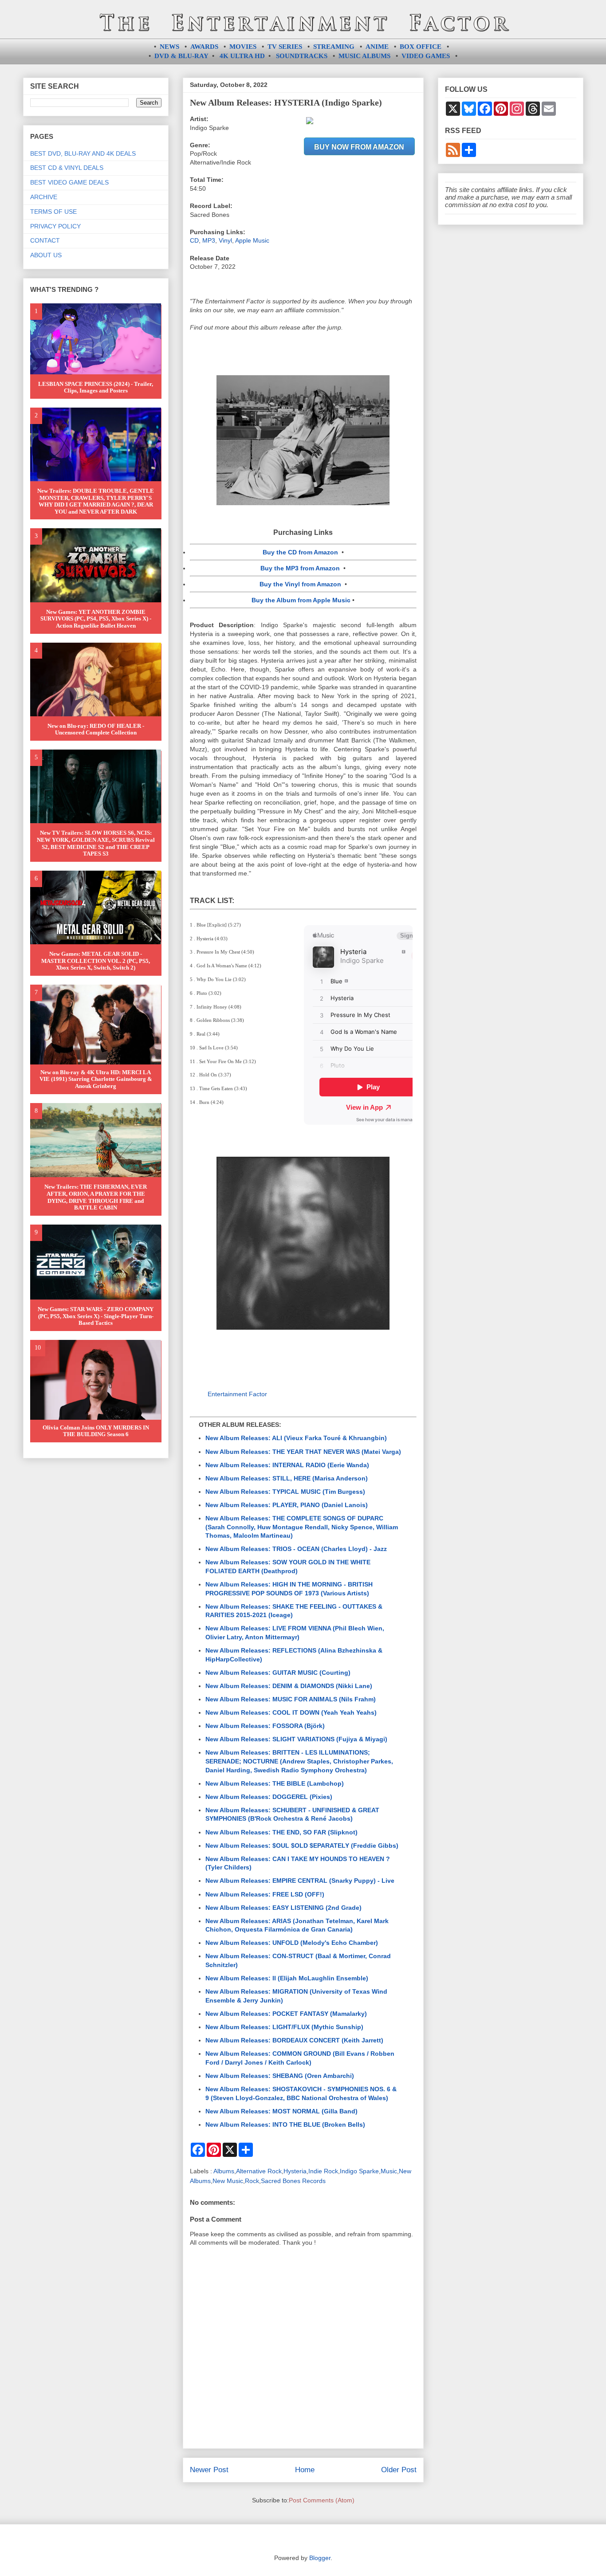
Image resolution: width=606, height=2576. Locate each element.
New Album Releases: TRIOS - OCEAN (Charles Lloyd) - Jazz (296, 1549)
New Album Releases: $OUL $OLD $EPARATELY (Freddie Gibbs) (302, 1846)
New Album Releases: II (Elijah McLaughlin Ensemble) (287, 1978)
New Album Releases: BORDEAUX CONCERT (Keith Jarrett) (294, 2040)
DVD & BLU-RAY (181, 56)
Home (305, 2470)
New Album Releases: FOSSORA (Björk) (265, 1726)
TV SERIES (285, 47)
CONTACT (45, 240)
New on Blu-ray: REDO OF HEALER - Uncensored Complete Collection (96, 729)
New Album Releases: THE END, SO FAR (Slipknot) (281, 1832)
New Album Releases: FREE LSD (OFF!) (265, 1894)
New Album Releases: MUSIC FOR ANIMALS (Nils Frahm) (291, 1699)
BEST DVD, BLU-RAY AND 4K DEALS (83, 153)
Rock (252, 2181)
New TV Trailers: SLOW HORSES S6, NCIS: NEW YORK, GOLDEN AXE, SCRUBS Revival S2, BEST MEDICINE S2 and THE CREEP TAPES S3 (96, 843)
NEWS (169, 47)
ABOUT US (46, 255)
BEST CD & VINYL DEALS (67, 168)
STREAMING (334, 47)
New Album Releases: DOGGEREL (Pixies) (269, 1797)
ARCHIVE (44, 197)
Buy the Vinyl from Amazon (300, 584)
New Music (228, 2181)
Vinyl (225, 240)
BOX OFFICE (421, 47)
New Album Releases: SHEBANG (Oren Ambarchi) (280, 2076)
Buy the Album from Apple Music (301, 600)
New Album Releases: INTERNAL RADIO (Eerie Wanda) (287, 1465)
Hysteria (295, 2171)
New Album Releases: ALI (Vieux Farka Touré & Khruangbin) (296, 1438)
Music (389, 2171)
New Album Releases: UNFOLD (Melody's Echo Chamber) (292, 1943)
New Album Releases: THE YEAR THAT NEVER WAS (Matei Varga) (303, 1452)
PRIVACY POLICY (55, 226)
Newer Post (209, 2470)
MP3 (209, 240)
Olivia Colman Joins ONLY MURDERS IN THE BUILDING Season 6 (96, 1431)
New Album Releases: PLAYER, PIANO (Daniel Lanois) (287, 1505)
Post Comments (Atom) (322, 2500)
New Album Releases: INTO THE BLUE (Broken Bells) (285, 2124)
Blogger (320, 2558)
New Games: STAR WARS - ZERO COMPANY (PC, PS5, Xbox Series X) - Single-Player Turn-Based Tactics (96, 1316)
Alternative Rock (259, 2171)
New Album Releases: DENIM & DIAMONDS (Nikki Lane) (289, 1686)
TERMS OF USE (53, 212)
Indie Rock (323, 2171)
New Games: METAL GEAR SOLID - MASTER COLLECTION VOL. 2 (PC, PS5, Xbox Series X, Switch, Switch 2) (96, 961)
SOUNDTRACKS (302, 56)
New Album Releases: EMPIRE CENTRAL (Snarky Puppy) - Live (300, 1881)
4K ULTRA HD (242, 56)
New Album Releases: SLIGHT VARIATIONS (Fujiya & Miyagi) (296, 1739)
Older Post (399, 2470)
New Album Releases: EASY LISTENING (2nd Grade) (283, 1908)
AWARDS (204, 47)
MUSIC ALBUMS (364, 56)
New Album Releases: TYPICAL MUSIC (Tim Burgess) (285, 1492)
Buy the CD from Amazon (300, 552)
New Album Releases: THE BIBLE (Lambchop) (275, 1783)
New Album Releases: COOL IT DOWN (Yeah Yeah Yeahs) (291, 1712)
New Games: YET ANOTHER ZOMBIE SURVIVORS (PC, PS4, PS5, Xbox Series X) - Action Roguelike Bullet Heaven (96, 619)
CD (194, 240)
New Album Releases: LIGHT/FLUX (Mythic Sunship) (284, 2027)
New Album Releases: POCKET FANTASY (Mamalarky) (286, 2014)
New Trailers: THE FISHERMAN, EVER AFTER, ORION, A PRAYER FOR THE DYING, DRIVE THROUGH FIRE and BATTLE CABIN (96, 1197)
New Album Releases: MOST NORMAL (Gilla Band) (281, 2111)
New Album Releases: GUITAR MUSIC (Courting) (278, 1673)
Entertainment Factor (237, 1394)
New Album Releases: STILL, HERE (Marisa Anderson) (287, 1478)
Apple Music (252, 240)
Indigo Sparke (359, 2171)
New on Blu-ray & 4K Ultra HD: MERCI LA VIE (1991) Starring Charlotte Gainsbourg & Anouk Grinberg (96, 1079)
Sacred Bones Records (293, 2181)
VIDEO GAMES (426, 56)
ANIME (377, 47)
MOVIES (243, 47)
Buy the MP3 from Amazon (300, 568)
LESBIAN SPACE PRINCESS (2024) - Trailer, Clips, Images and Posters (96, 387)
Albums (224, 2171)
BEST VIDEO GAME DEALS (69, 182)
